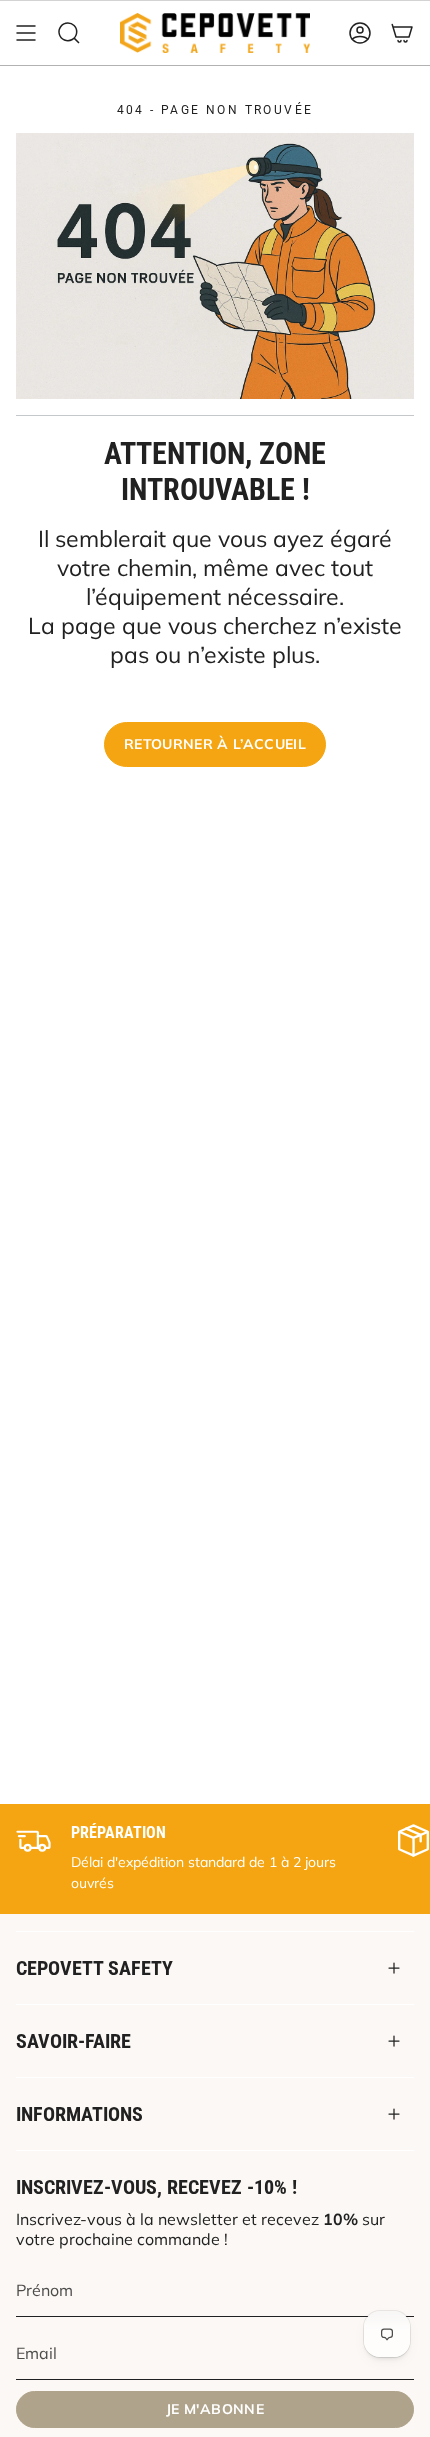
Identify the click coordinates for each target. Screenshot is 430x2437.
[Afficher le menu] (26, 33)
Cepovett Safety (94, 1968)
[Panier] (402, 33)
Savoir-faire (73, 2041)
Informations (79, 2114)
